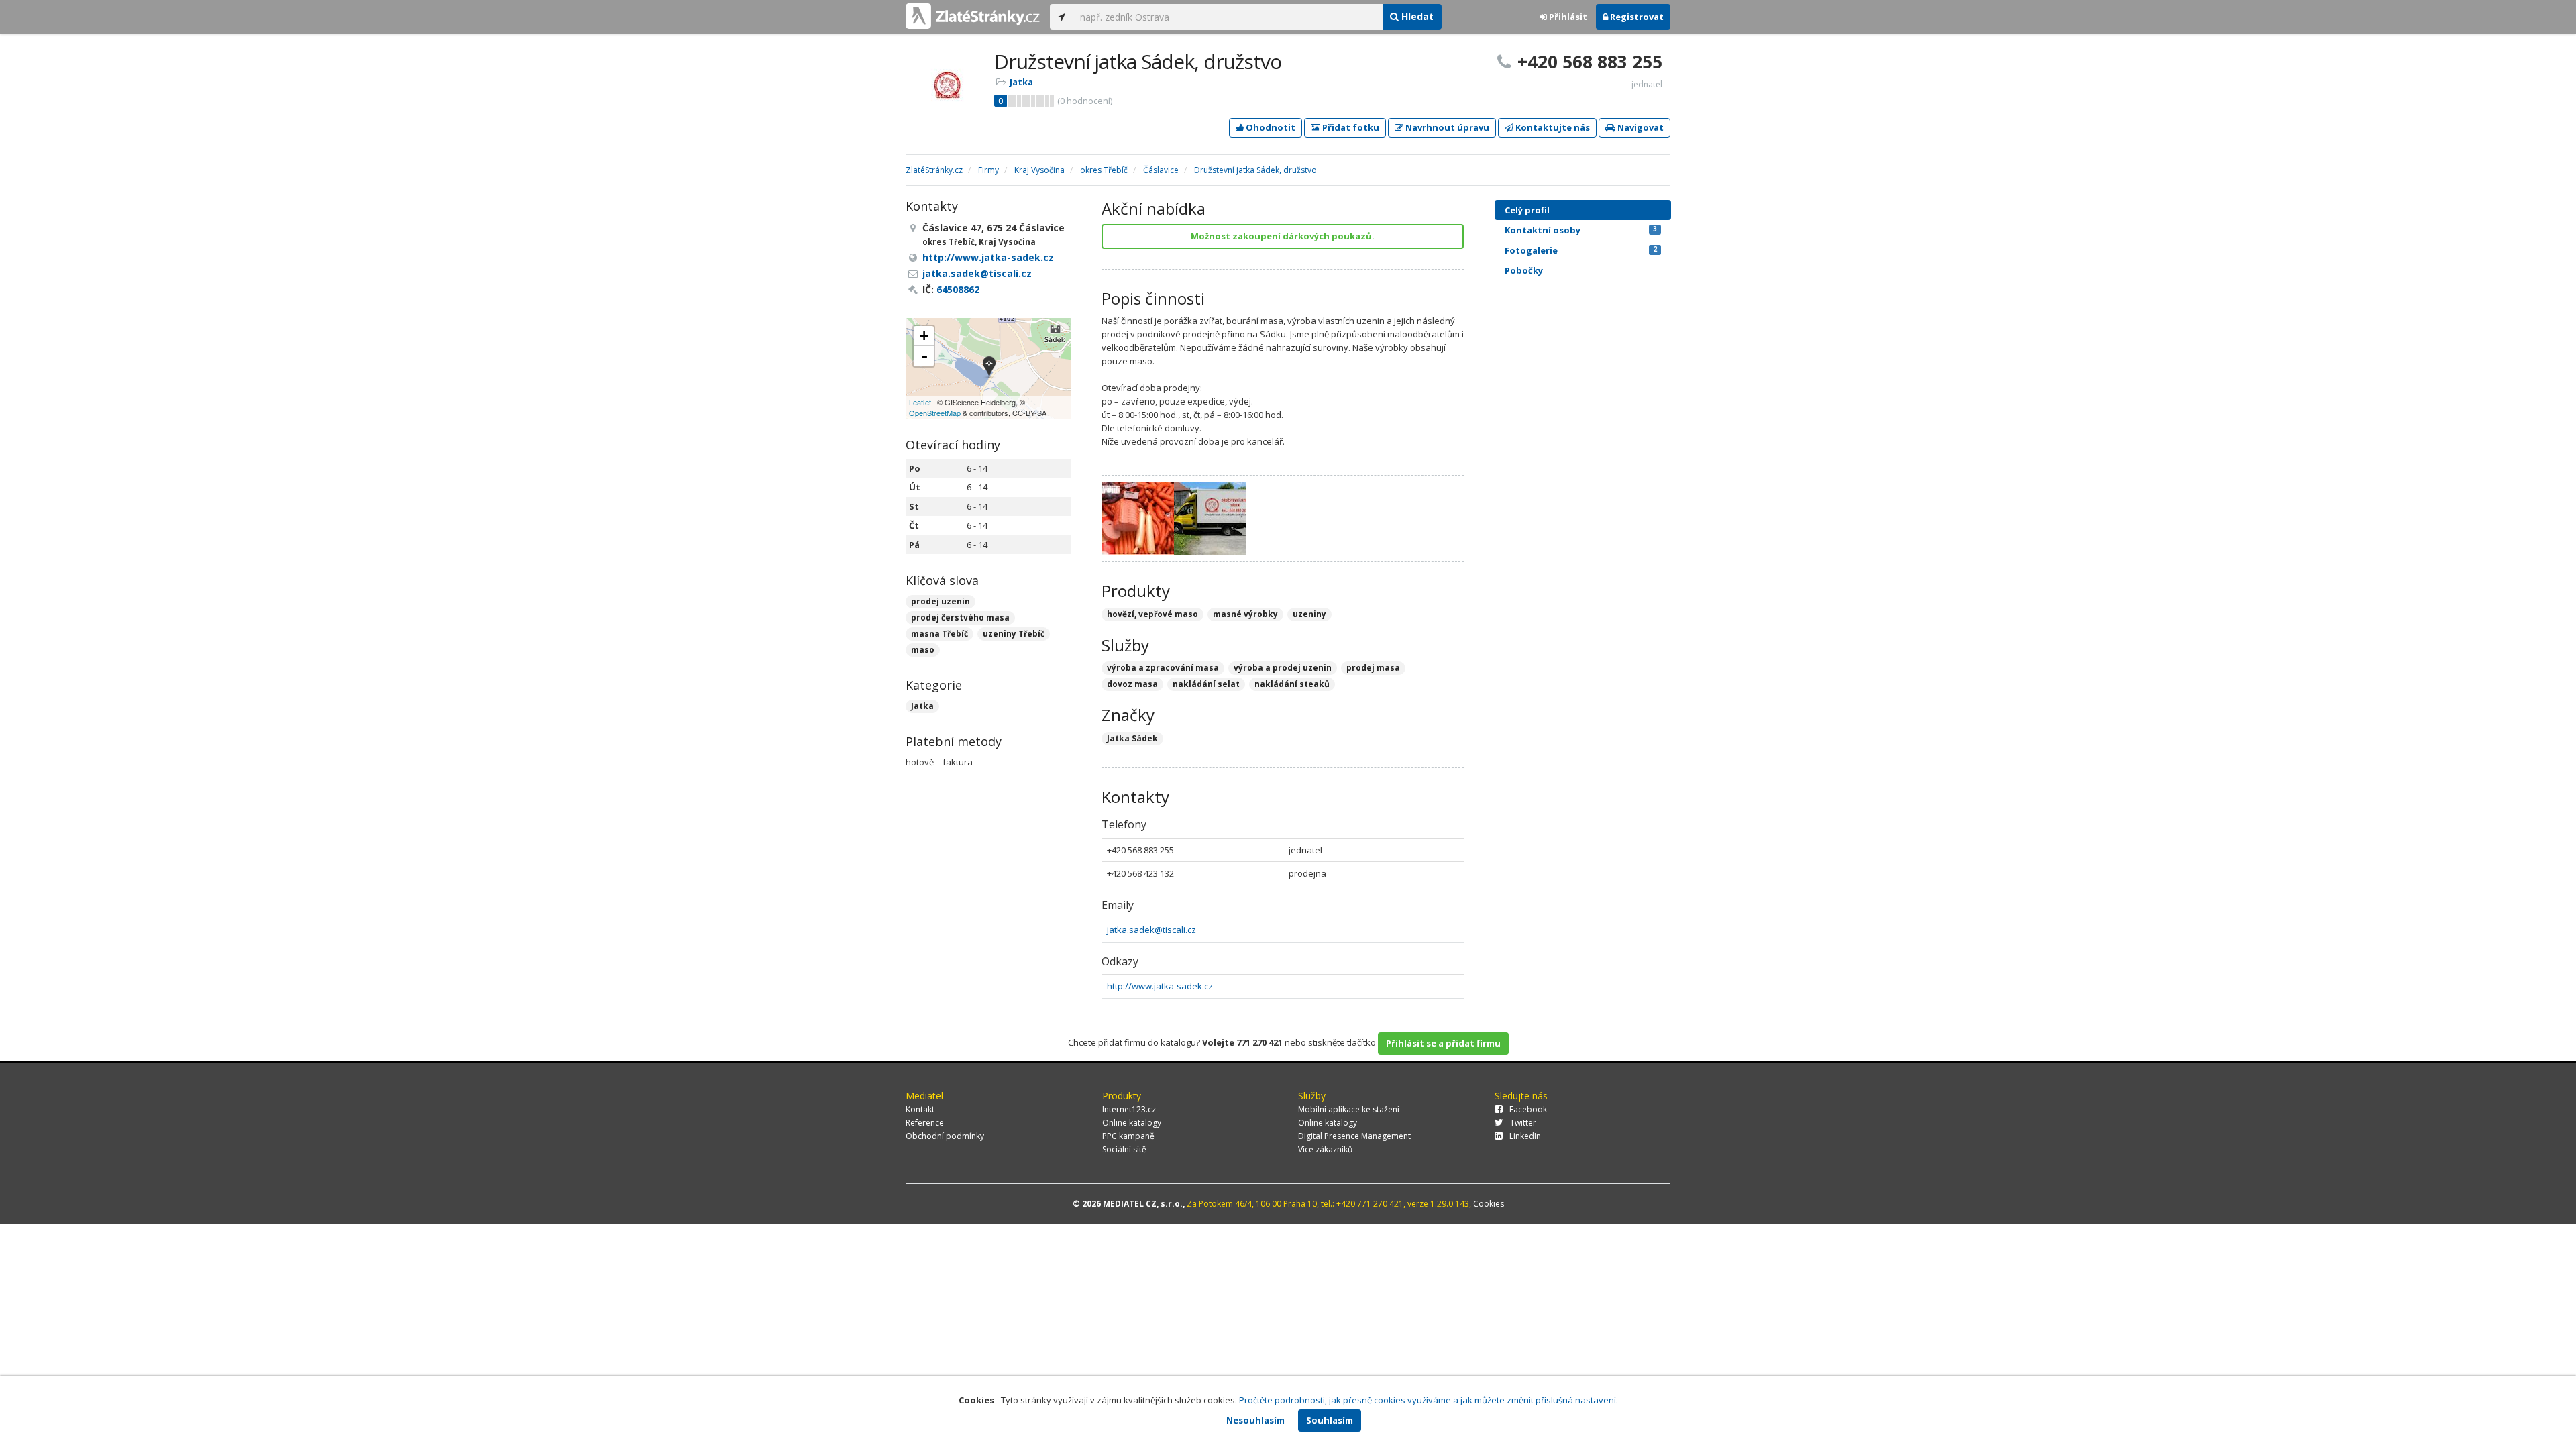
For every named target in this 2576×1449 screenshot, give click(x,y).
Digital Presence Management (1354, 1136)
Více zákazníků (1325, 1149)
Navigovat (1640, 127)
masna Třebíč (940, 634)
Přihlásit (1567, 17)
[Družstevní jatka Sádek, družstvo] (989, 368)
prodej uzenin (941, 601)
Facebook (1528, 1109)
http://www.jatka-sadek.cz (1160, 986)
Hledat (1416, 16)
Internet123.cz (1129, 1109)
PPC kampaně (1128, 1136)
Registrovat (1636, 17)
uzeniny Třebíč (1014, 634)
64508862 (958, 289)
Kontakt (920, 1109)
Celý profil (1527, 210)
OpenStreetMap (935, 413)
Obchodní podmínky (945, 1136)
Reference (925, 1123)
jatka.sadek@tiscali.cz (1151, 930)
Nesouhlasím (1255, 1420)
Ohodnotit (1270, 127)
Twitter (1523, 1123)
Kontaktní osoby (1581, 230)
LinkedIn (1525, 1136)
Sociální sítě (1124, 1149)
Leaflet (920, 402)
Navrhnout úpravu (1446, 127)
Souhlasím (1330, 1420)
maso (923, 650)
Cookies (1489, 1204)
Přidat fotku (1350, 127)
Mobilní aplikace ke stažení (1349, 1109)
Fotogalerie (1581, 250)
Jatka (1021, 82)
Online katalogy (1132, 1123)
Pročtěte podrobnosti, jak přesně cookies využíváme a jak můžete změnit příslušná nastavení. (1429, 1400)
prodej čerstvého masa (960, 618)
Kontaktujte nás (1552, 127)
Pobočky (1524, 270)
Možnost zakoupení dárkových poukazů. (1283, 236)
